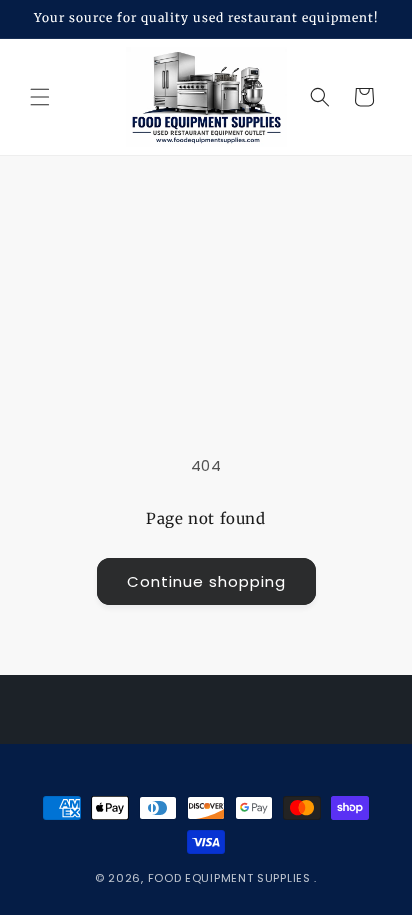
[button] (40, 97)
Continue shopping (206, 581)
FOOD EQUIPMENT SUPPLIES (231, 878)
